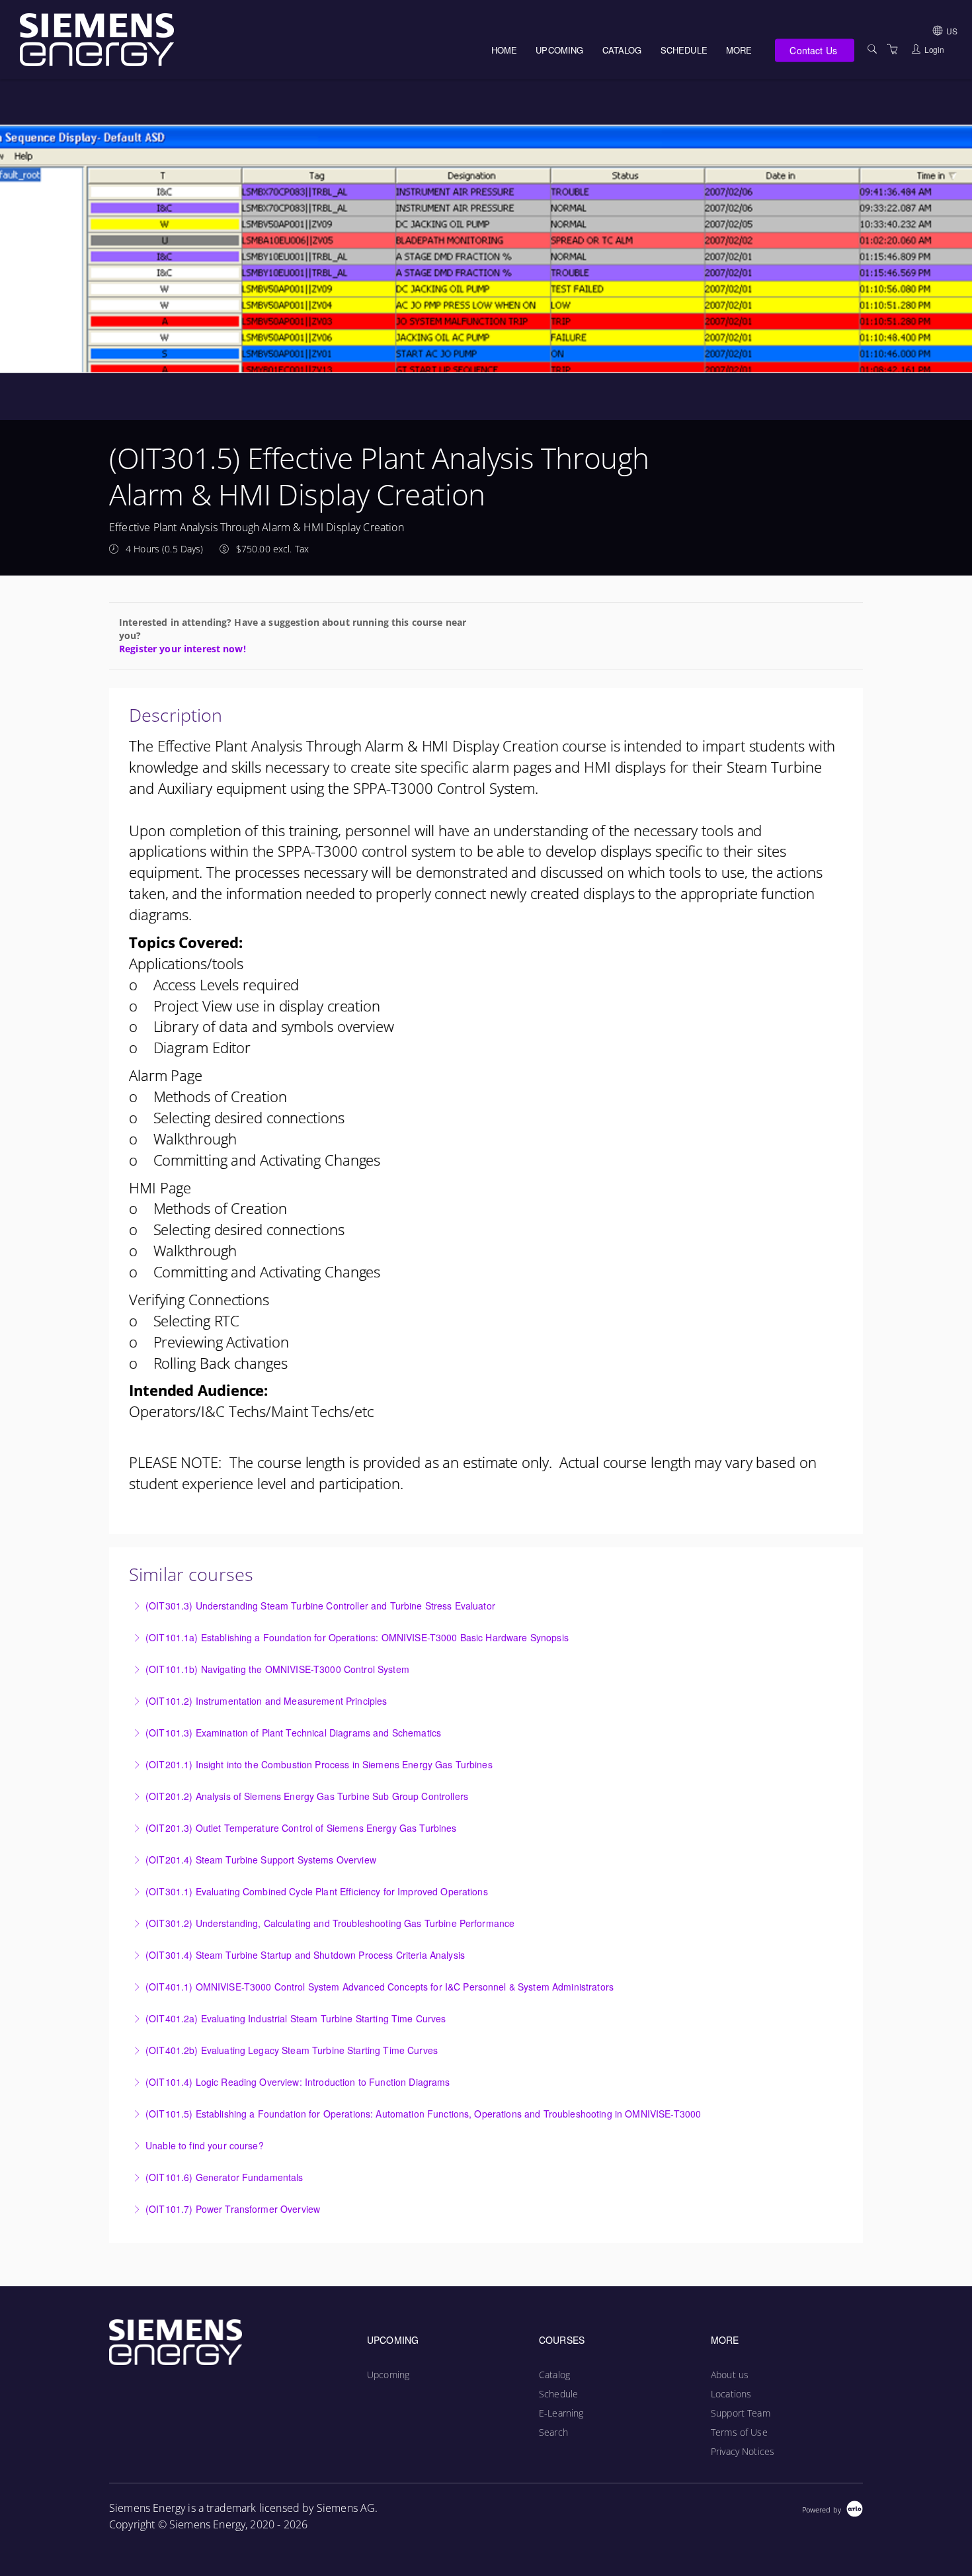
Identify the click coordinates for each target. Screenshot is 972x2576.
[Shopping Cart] (893, 49)
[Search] (872, 49)
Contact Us (813, 50)
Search (553, 2432)
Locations (731, 2394)
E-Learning (561, 2413)
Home (505, 50)
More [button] (739, 50)
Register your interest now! (182, 649)
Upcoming (559, 50)
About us (730, 2375)
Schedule (684, 50)
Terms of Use (739, 2432)
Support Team (741, 2413)
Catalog (622, 50)
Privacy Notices (743, 2451)
